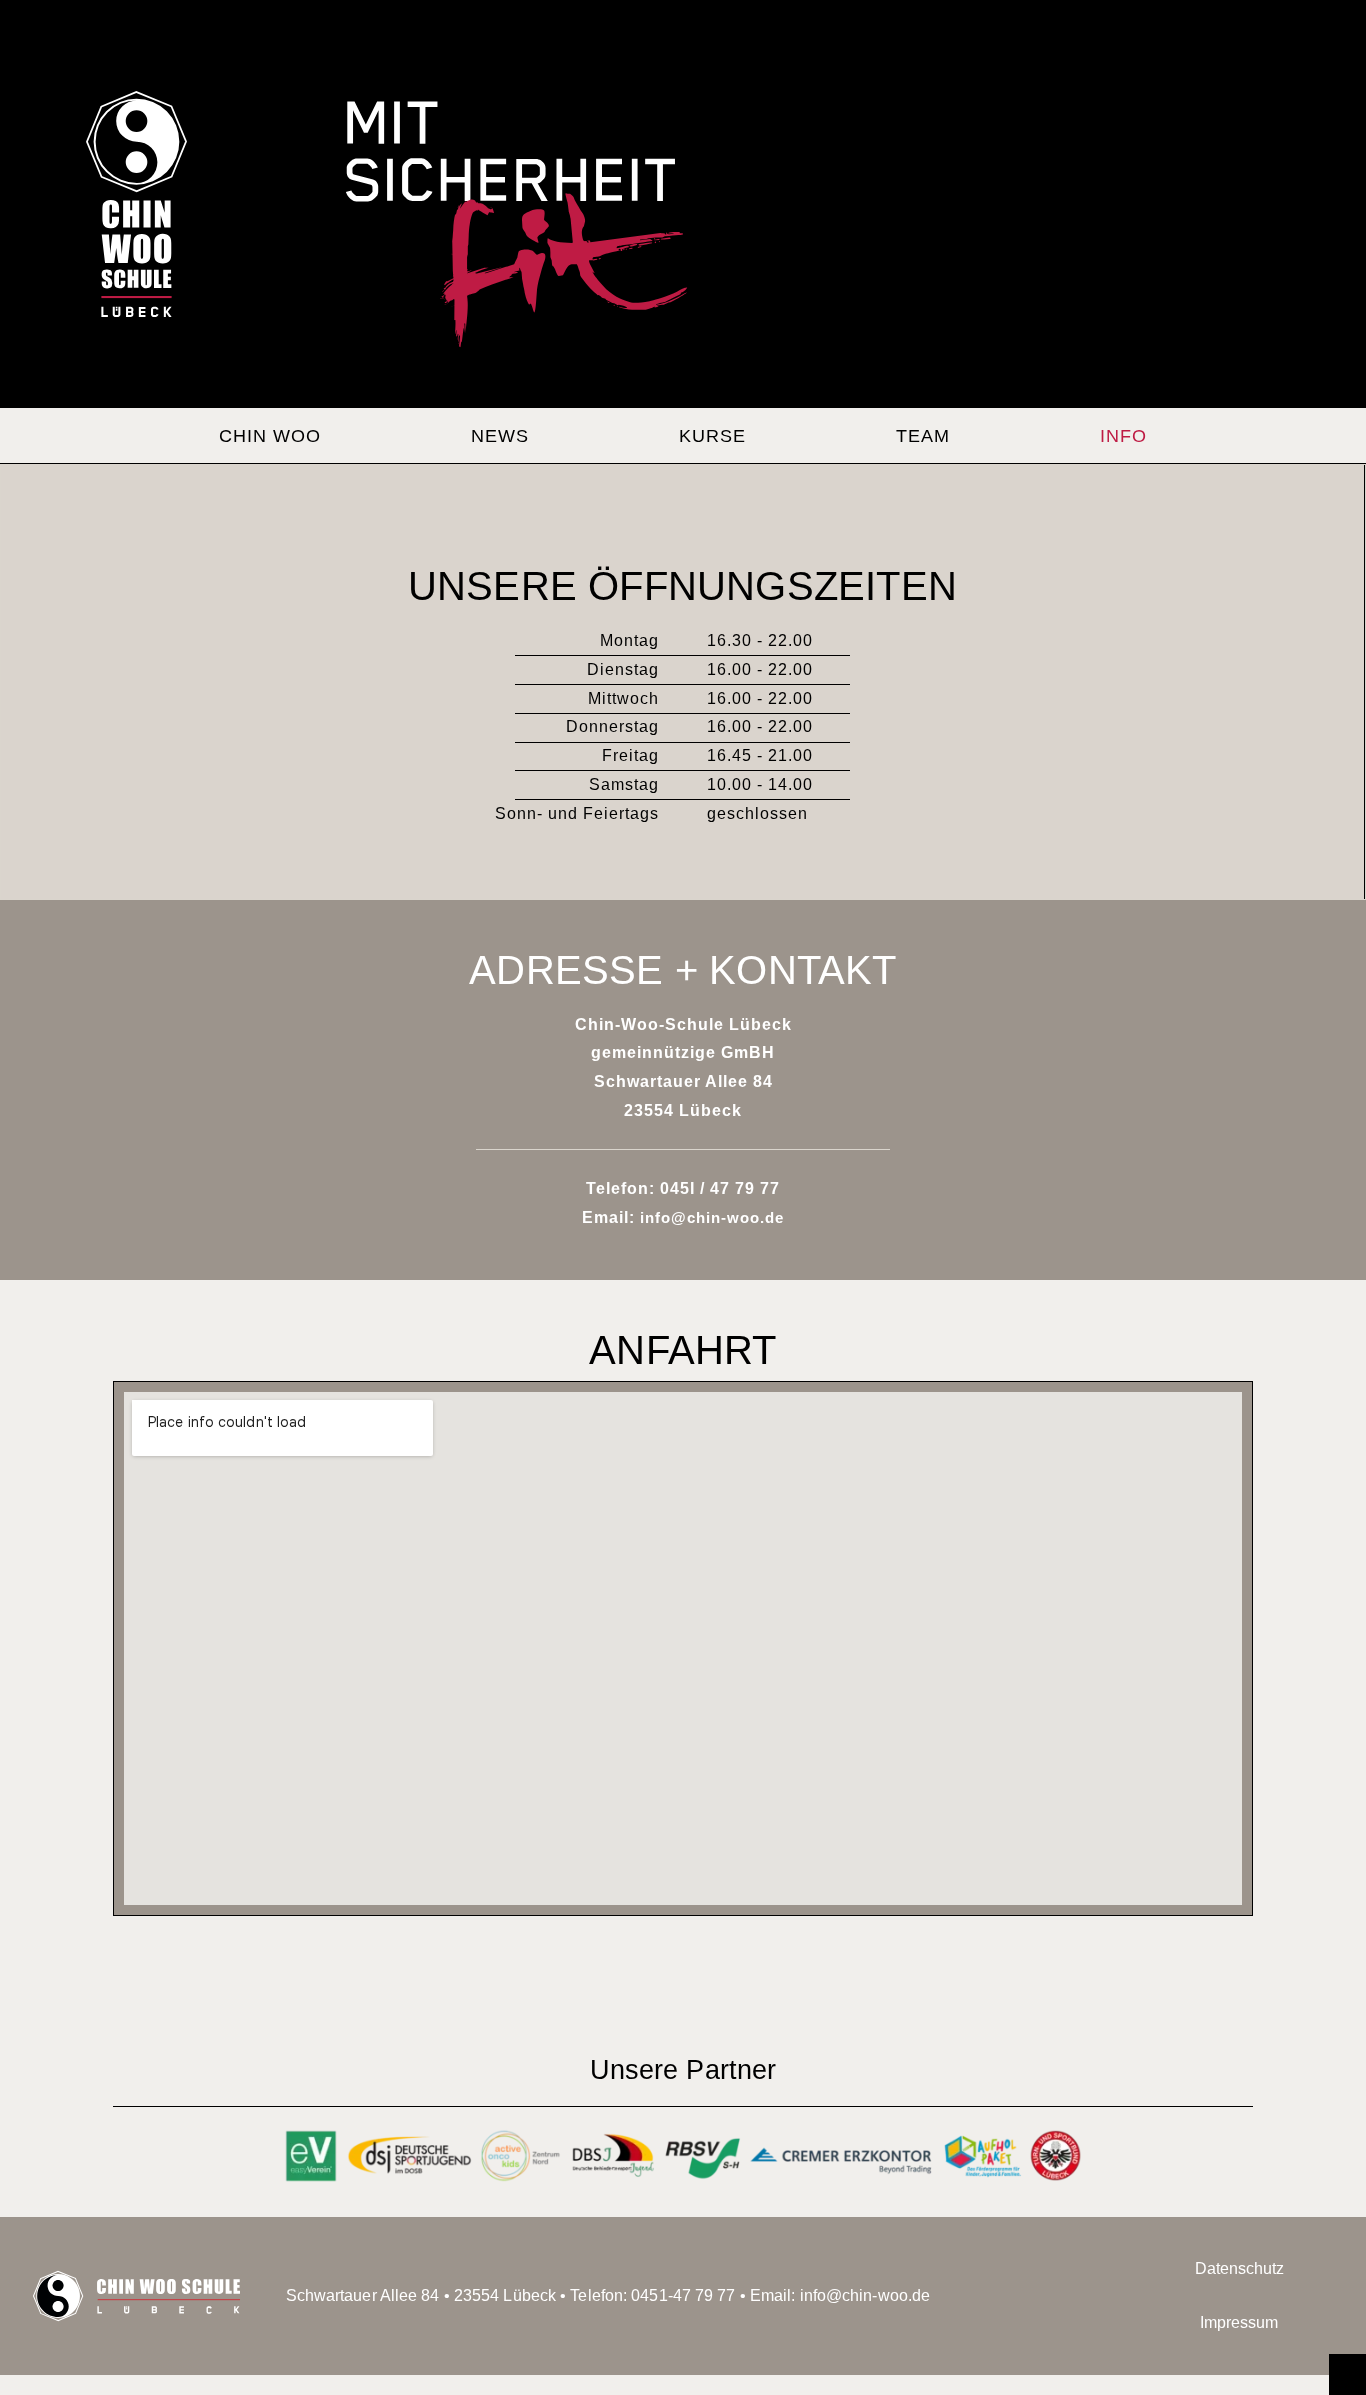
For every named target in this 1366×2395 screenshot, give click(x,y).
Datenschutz (1239, 2268)
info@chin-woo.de (712, 1217)
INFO (1123, 436)
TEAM (923, 436)
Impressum (1239, 2322)
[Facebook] (997, 2296)
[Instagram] (1062, 2296)
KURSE (712, 436)
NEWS (500, 436)
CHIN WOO (270, 436)
